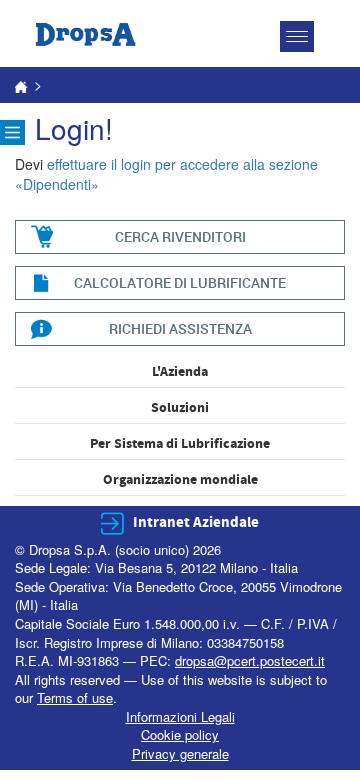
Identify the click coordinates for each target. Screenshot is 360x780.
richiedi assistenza (180, 328)
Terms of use (75, 697)
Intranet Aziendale (196, 522)
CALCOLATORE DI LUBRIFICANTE (180, 282)
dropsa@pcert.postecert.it (250, 660)
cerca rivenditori (180, 236)
